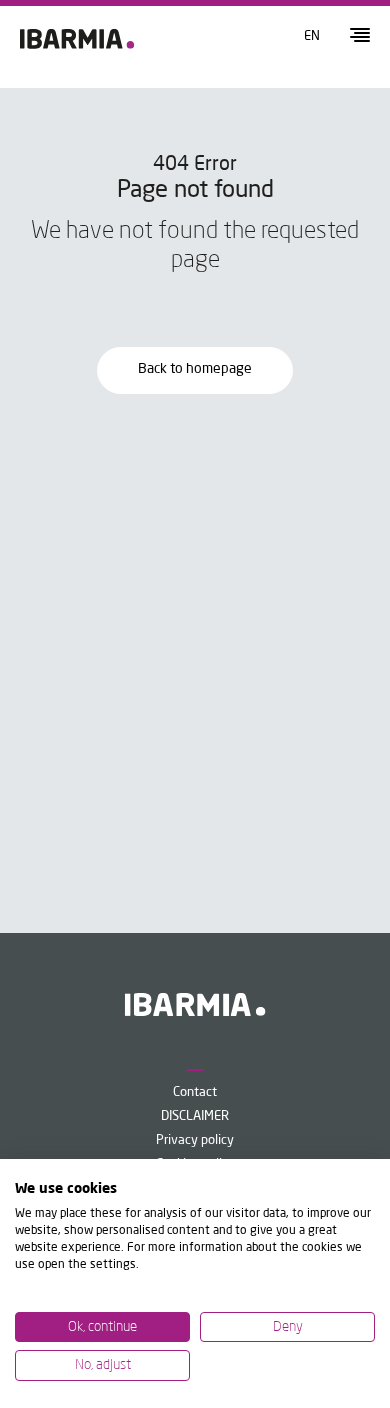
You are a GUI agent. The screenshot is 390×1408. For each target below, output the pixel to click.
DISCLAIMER (195, 1116)
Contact (195, 1092)
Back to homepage (195, 369)
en (312, 36)
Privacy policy (195, 1140)
